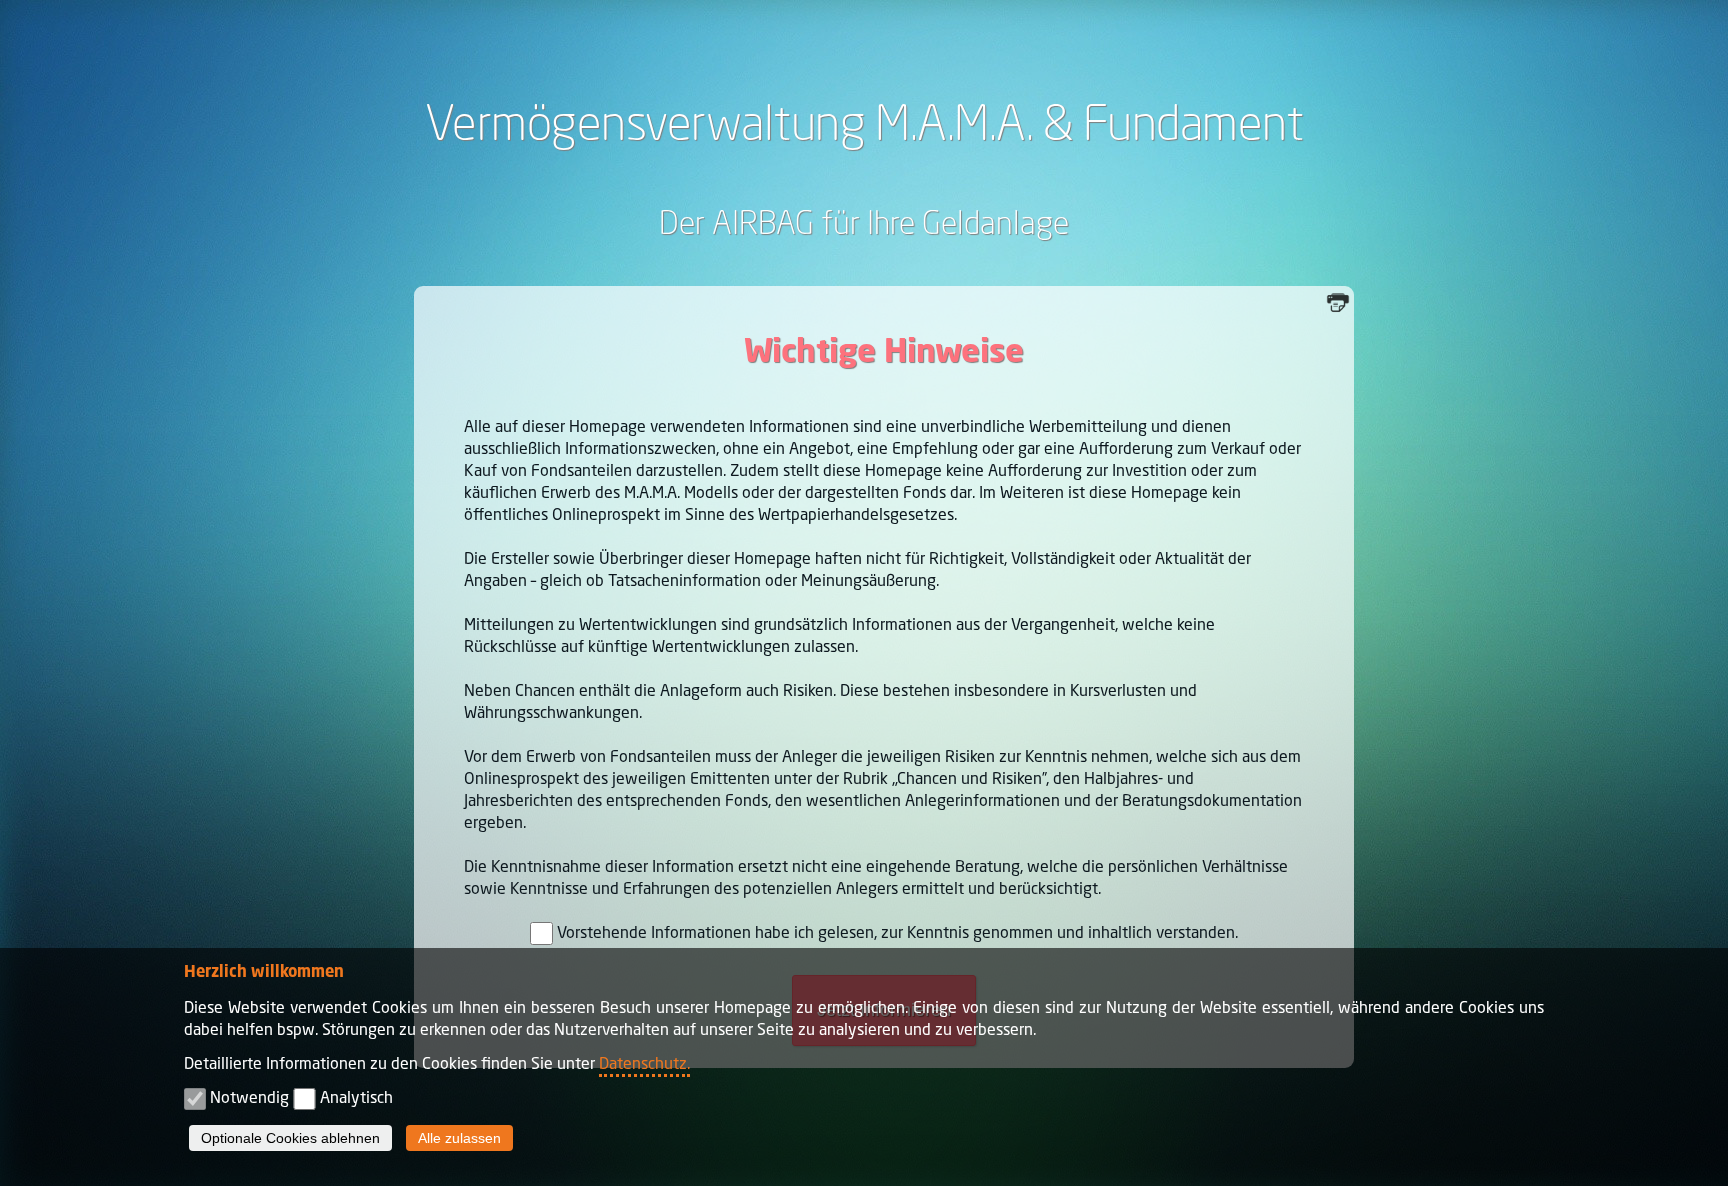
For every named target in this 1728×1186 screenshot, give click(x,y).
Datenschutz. (644, 1063)
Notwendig (249, 1097)
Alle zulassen (459, 1138)
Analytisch (356, 1097)
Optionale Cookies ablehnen (290, 1138)
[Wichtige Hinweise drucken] (1340, 300)
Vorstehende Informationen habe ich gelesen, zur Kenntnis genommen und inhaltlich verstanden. (897, 932)
